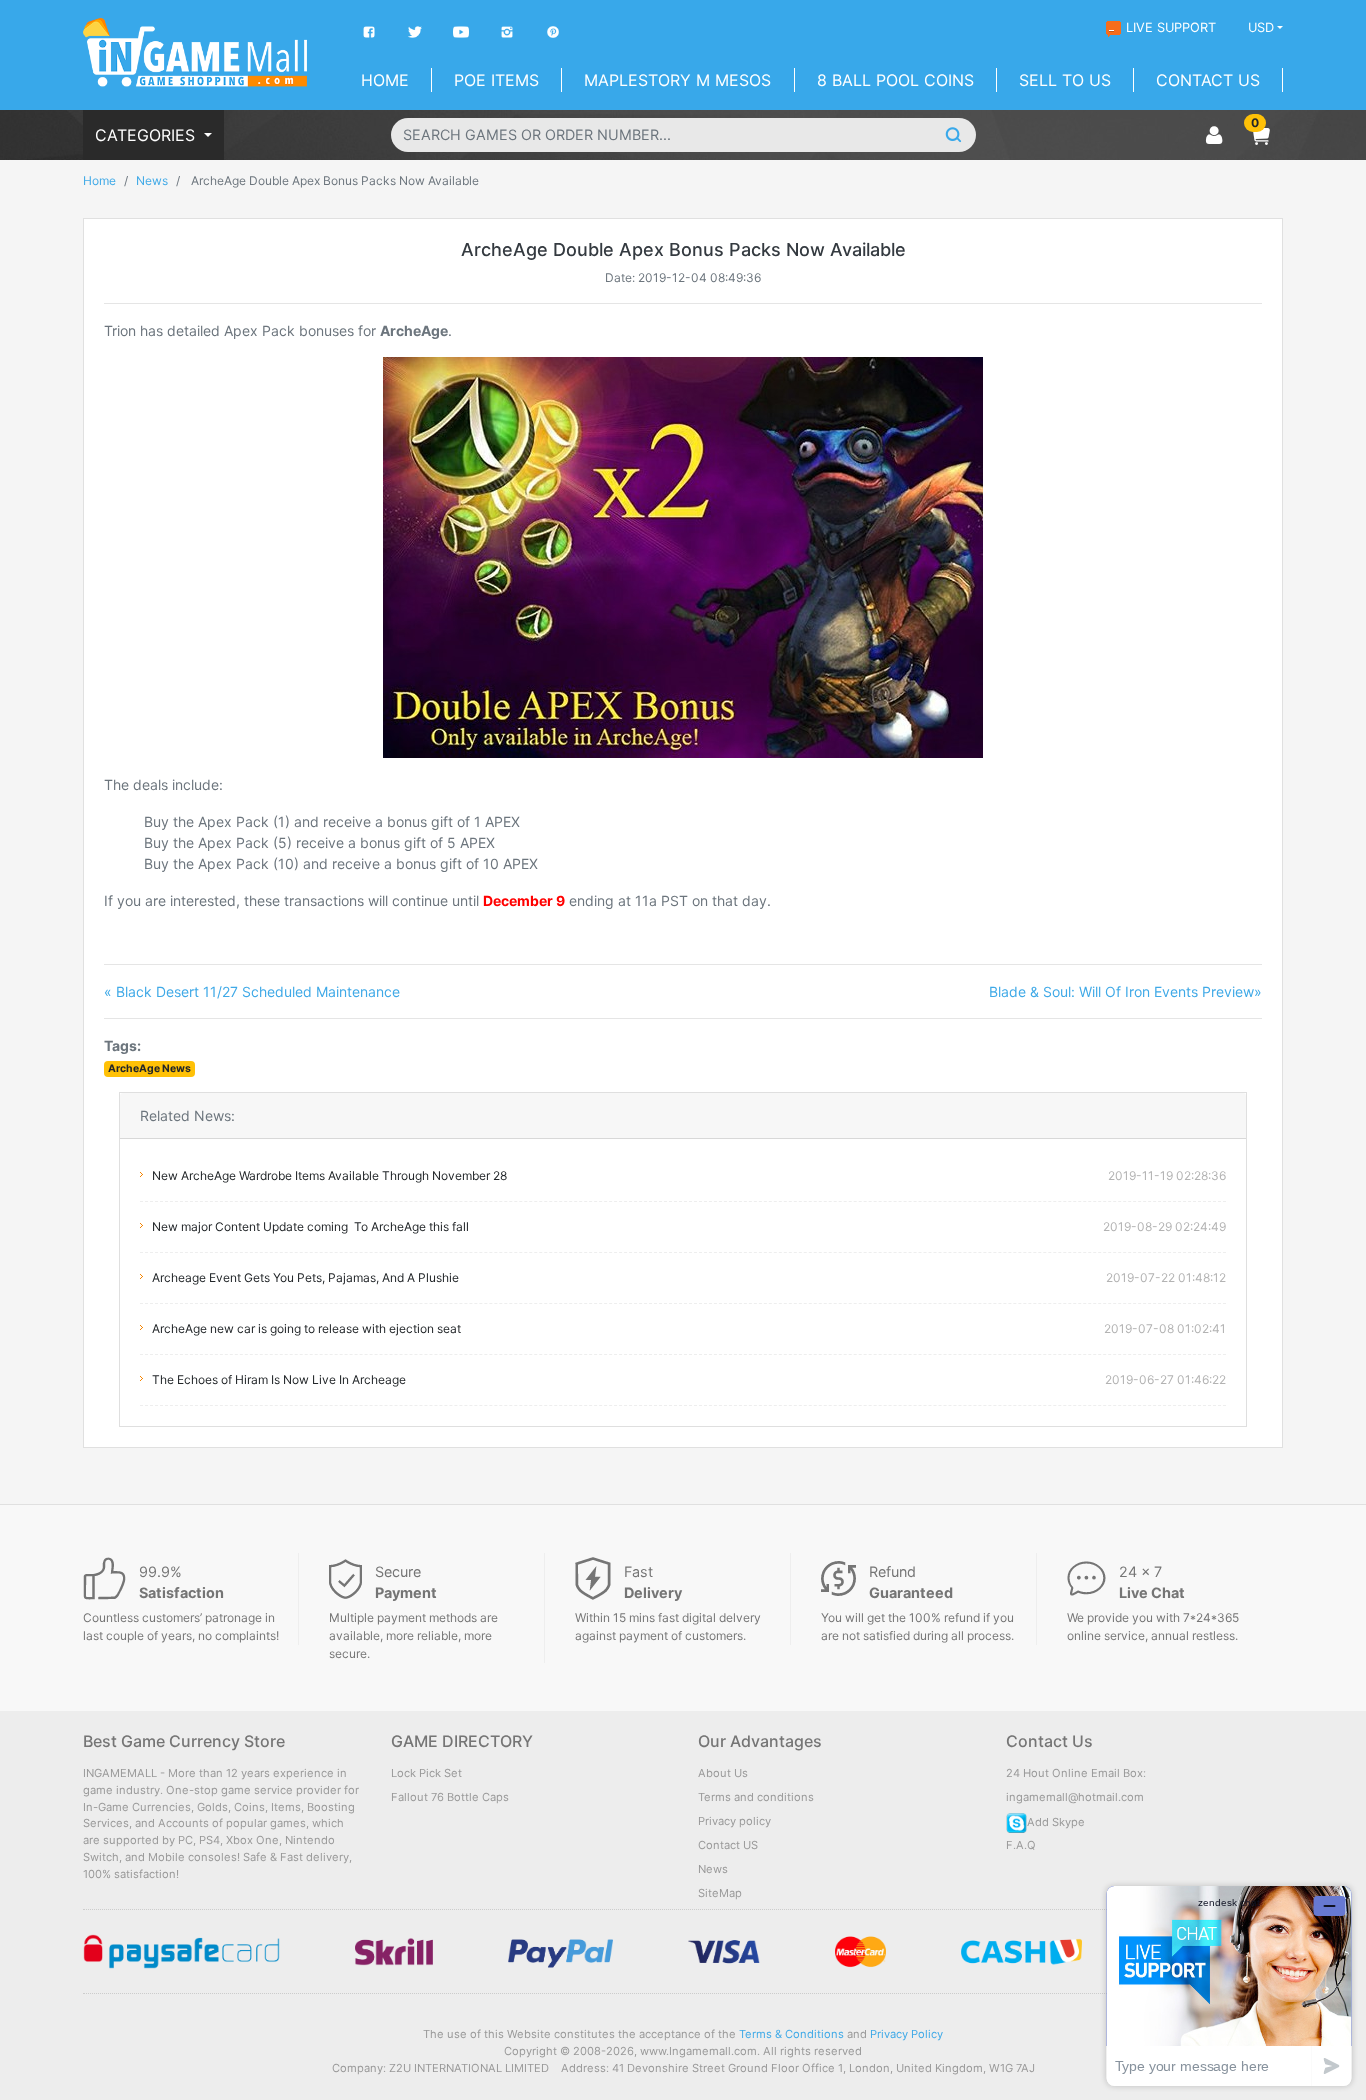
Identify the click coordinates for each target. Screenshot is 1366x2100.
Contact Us (1208, 80)
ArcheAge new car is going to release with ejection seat (306, 1328)
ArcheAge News (149, 1068)
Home (385, 80)
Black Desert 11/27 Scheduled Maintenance (252, 991)
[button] (1260, 135)
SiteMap (720, 1893)
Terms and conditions (756, 1797)
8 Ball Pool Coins (895, 80)
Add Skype (1056, 1822)
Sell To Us (1065, 80)
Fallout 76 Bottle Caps (450, 1797)
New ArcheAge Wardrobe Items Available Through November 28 (329, 1175)
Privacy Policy (906, 2034)
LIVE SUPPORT (1171, 27)
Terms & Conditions (791, 2034)
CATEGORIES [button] (147, 135)
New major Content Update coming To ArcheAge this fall (310, 1226)
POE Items (496, 80)
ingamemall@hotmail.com (1075, 1797)
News (152, 180)
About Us (723, 1773)
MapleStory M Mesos (677, 80)
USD (1261, 27)
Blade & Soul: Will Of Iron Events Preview (1125, 991)
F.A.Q (1021, 1845)
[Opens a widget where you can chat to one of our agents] (1229, 1985)
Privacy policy (734, 1821)
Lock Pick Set (426, 1773)
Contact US (728, 1845)
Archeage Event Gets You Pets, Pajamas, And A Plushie (305, 1277)
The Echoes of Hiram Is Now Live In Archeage (279, 1379)
